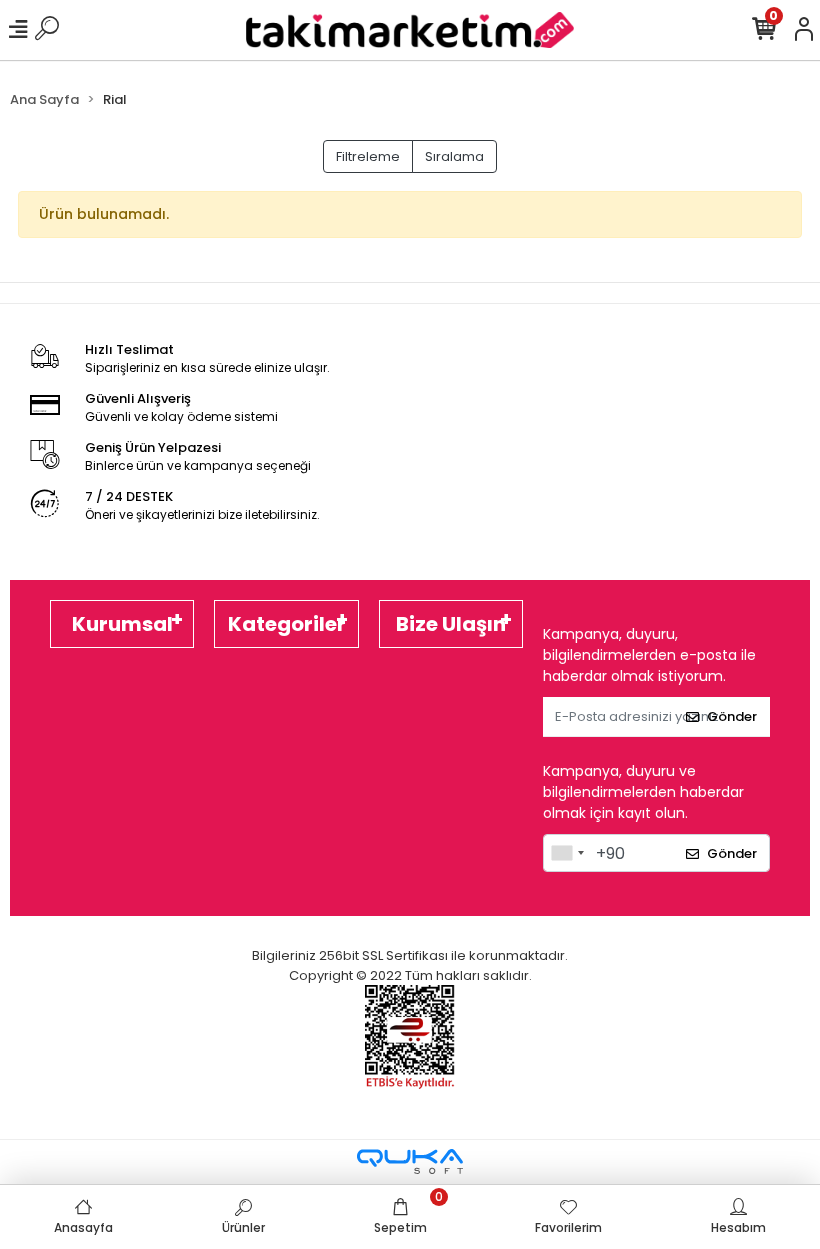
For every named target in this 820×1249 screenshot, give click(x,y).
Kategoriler (287, 624)
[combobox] (567, 853)
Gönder (732, 716)
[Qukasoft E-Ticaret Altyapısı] (410, 1161)
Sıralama (454, 156)
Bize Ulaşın (451, 624)
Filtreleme (368, 156)
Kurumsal (122, 624)
